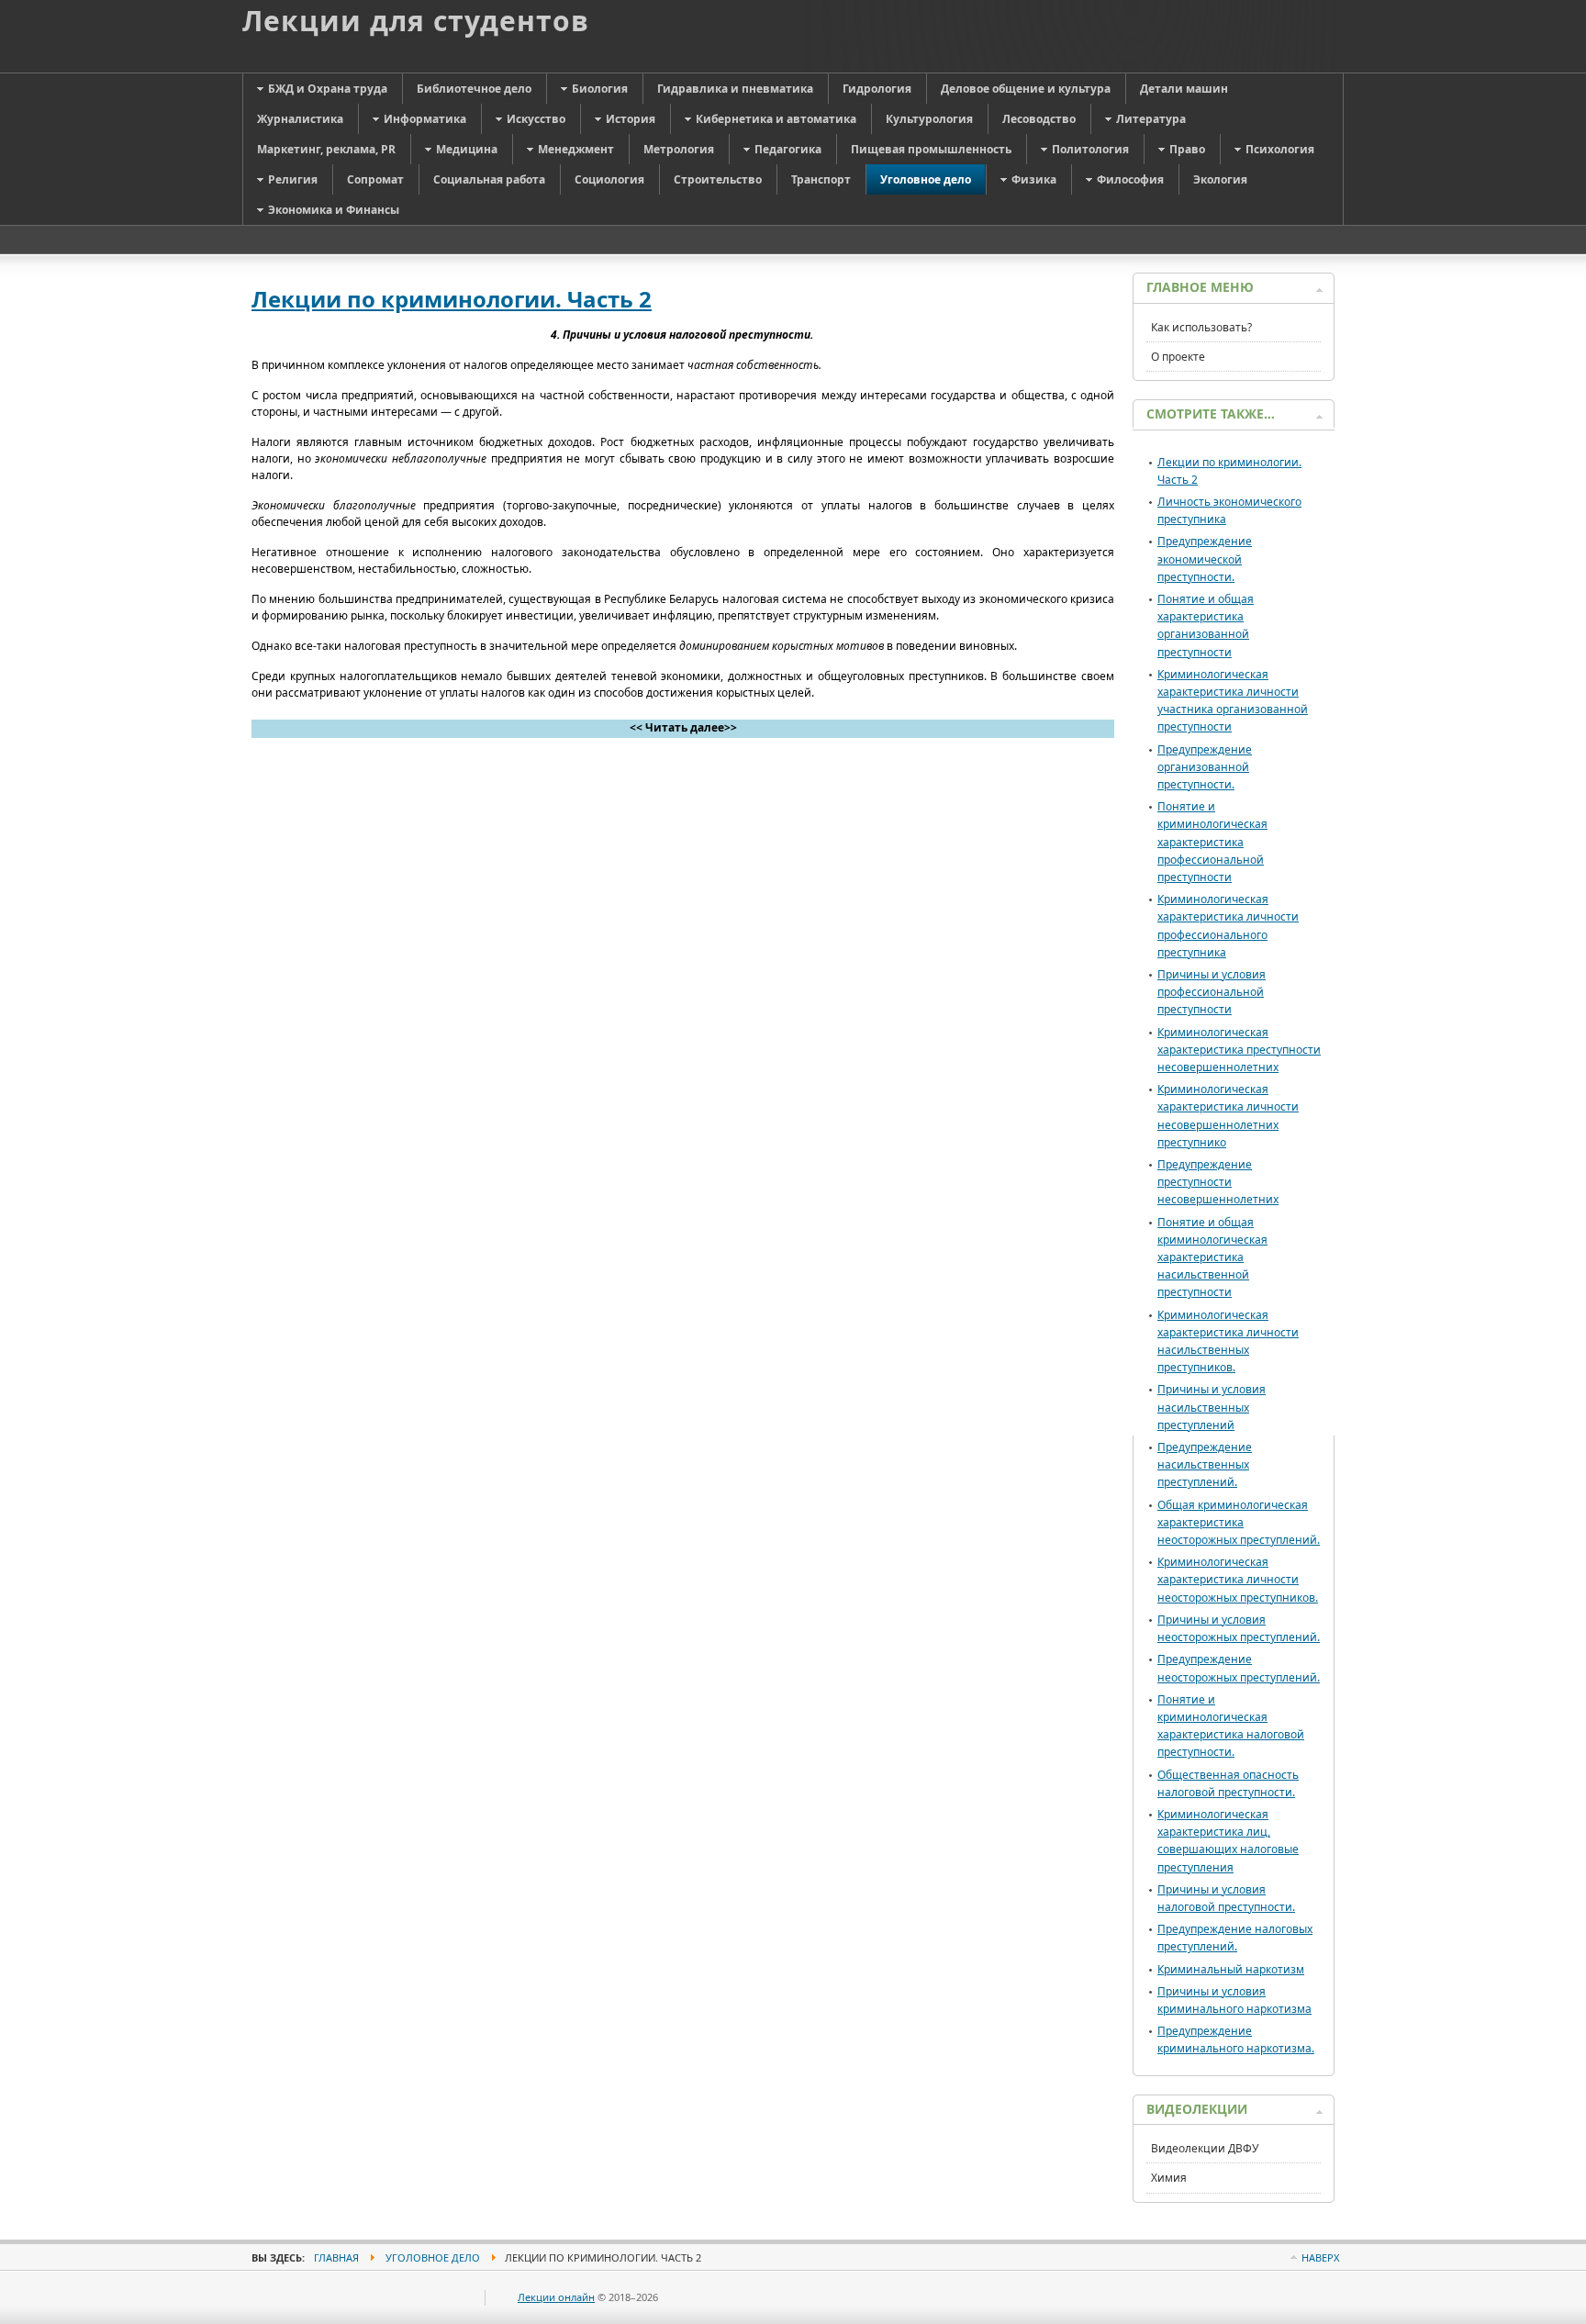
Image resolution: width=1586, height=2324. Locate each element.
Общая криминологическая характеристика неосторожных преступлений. (1239, 1522)
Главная (336, 2257)
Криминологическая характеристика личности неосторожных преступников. (1238, 1579)
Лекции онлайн (556, 2297)
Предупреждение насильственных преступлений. (1205, 1464)
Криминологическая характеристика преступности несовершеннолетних (1239, 1050)
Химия (1169, 2178)
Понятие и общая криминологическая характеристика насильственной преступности (1212, 1257)
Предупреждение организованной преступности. (1205, 767)
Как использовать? (1201, 327)
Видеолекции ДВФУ (1205, 2148)
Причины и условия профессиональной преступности (1212, 992)
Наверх (1320, 2257)
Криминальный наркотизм (1231, 1969)
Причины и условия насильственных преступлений (1212, 1407)
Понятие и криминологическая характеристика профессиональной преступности (1212, 842)
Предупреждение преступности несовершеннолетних (1218, 1182)
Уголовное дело (433, 2257)
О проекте (1178, 357)
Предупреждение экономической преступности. (1205, 559)
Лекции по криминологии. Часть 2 (452, 299)
